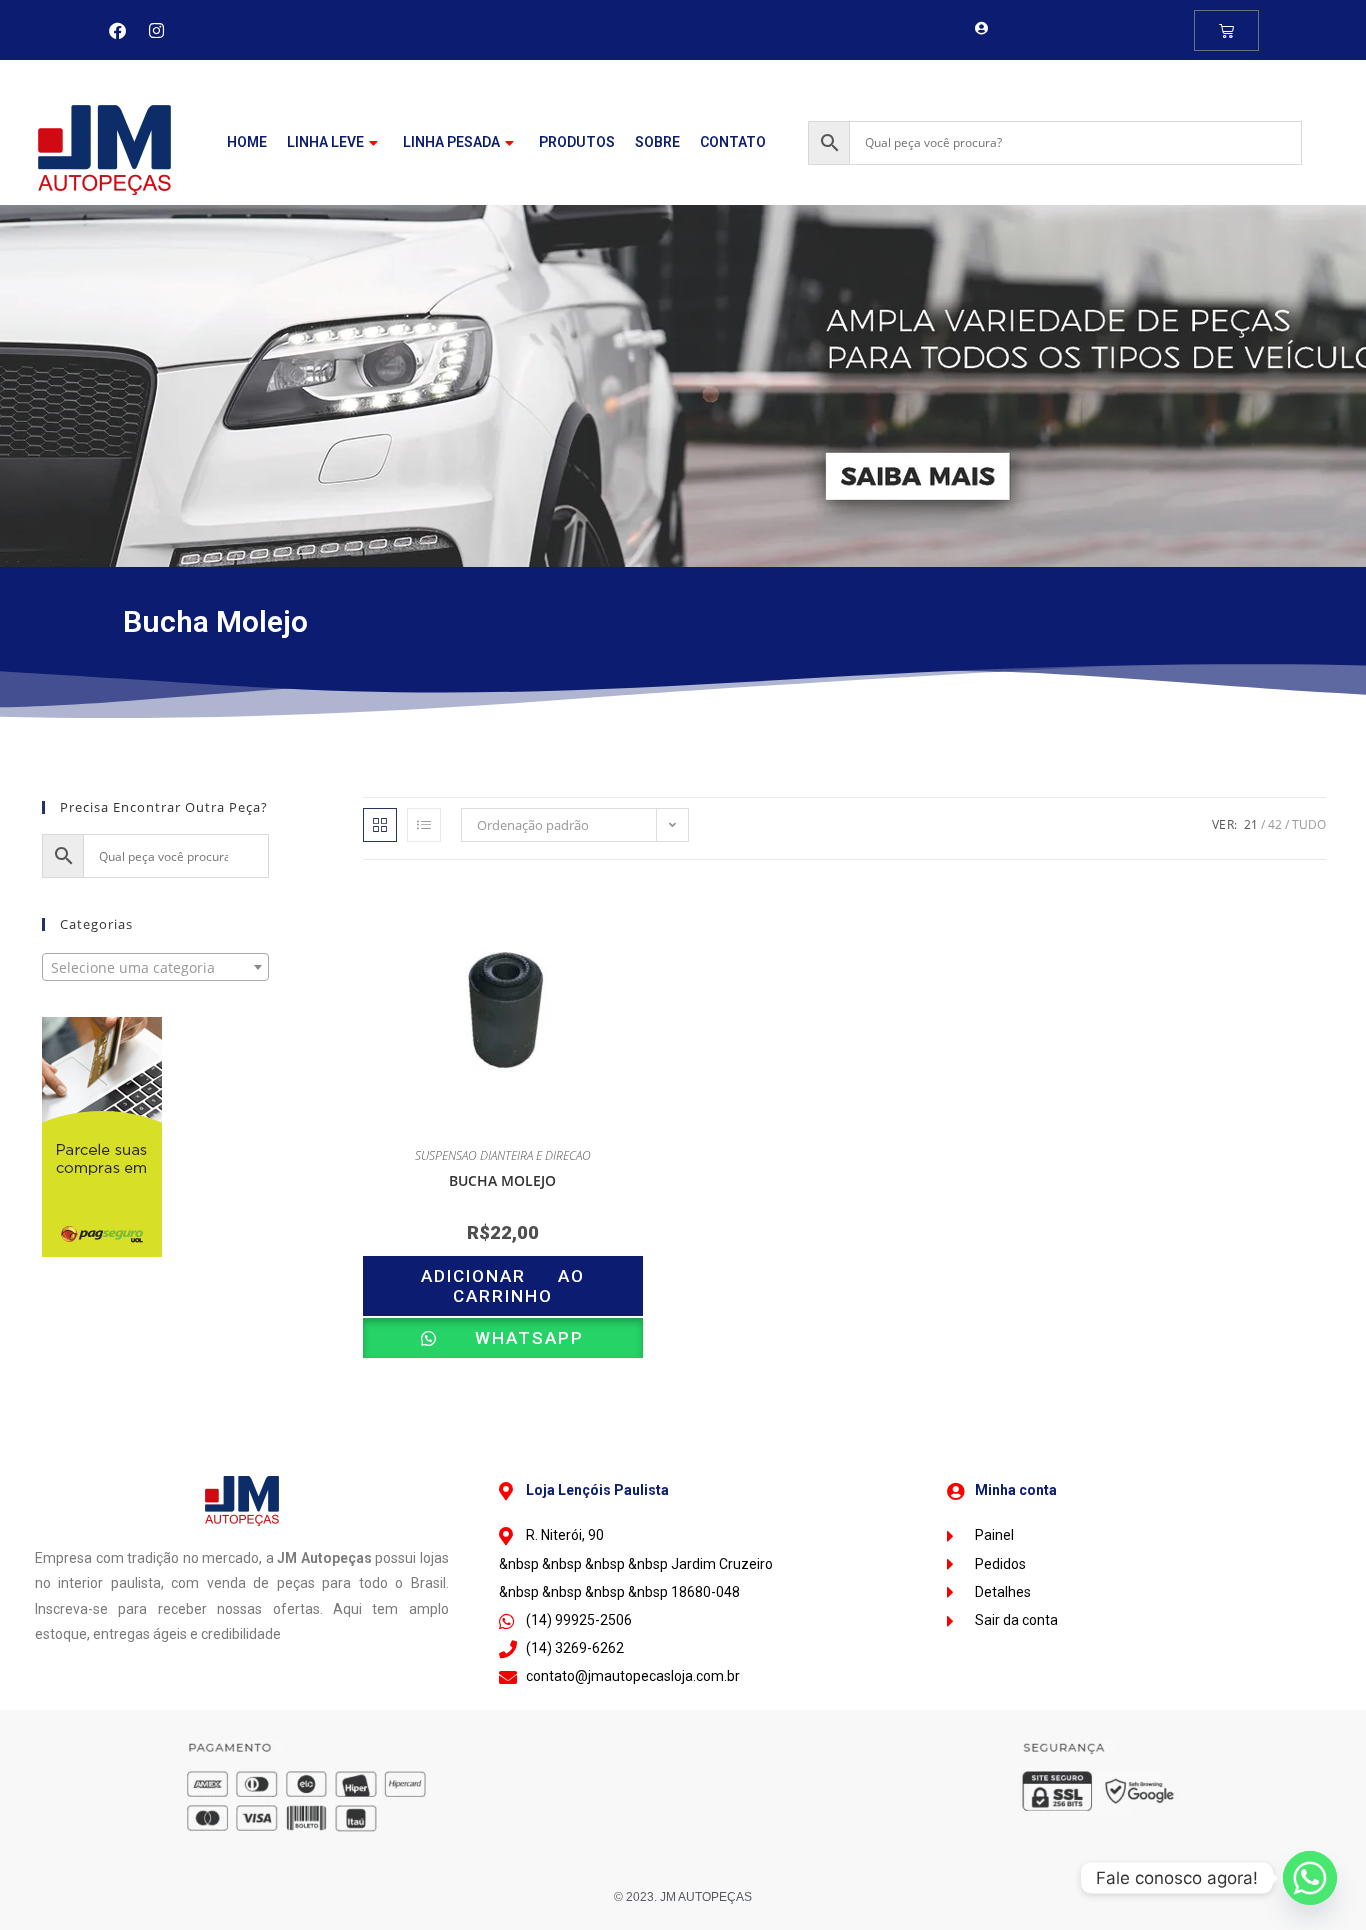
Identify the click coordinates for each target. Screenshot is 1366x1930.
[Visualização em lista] (424, 825)
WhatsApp (513, 1338)
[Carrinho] (1226, 30)
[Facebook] (117, 30)
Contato (733, 142)
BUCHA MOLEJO (502, 1180)
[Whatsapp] (1310, 1878)
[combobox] (155, 967)
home (247, 142)
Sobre (657, 142)
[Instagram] (156, 30)
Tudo (1309, 824)
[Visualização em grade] (380, 825)
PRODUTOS (577, 142)
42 (1275, 824)
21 (1251, 824)
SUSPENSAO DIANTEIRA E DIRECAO (503, 1155)
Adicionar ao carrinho (503, 1286)
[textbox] (155, 968)
